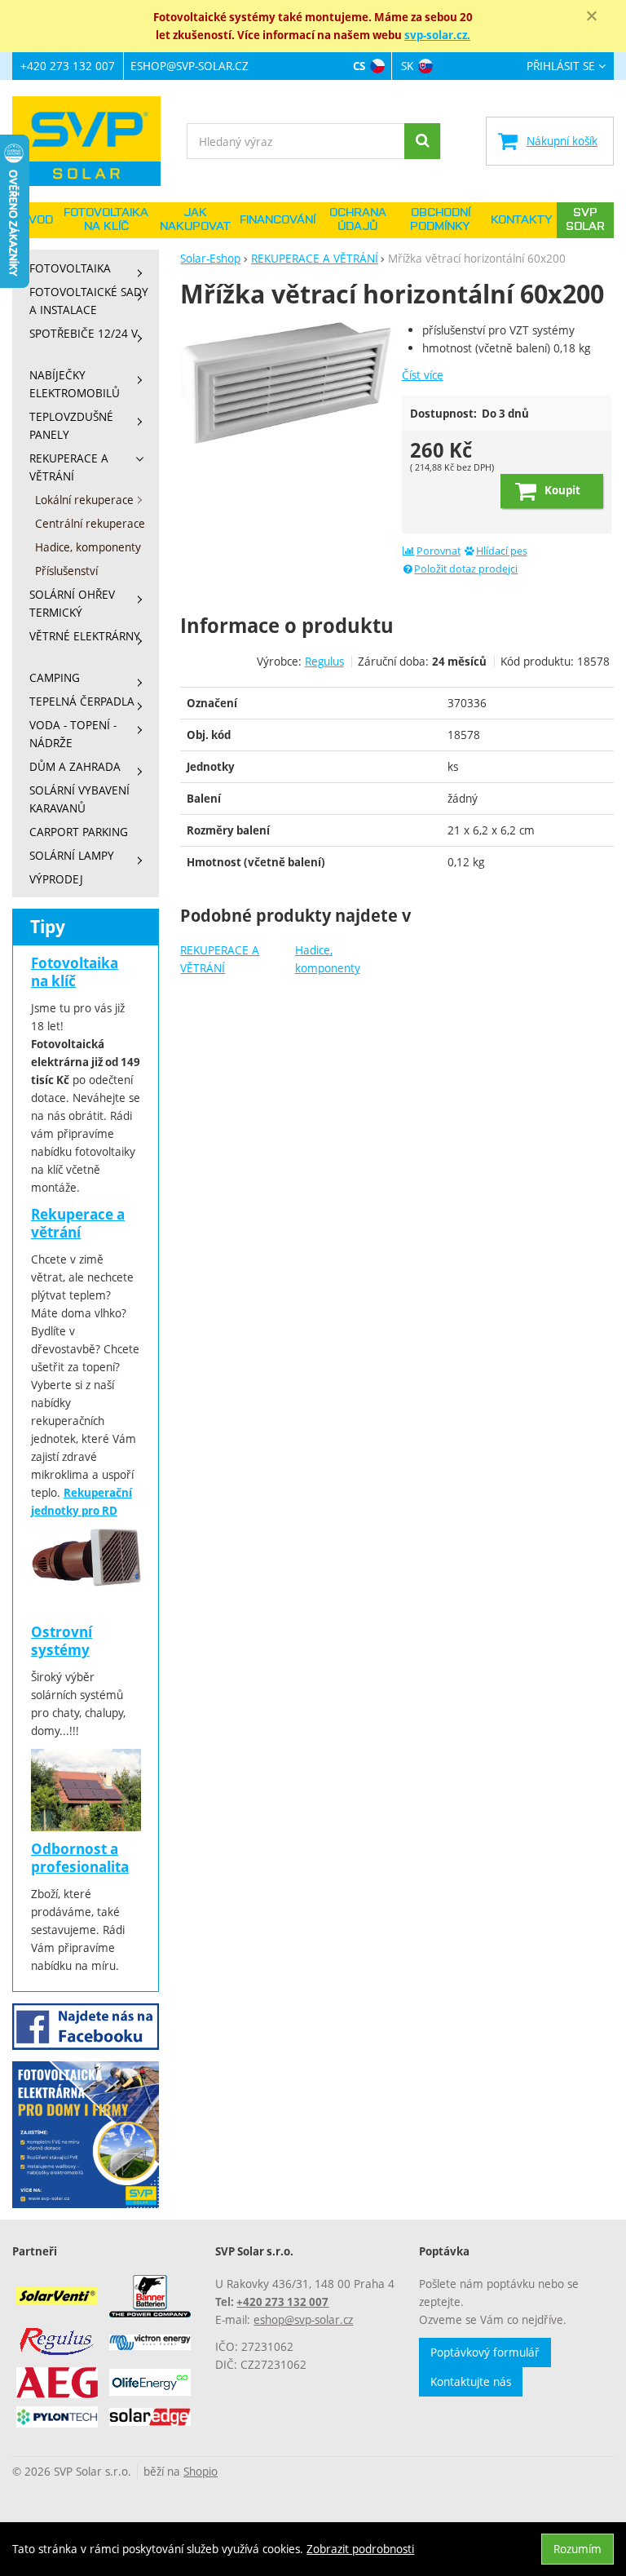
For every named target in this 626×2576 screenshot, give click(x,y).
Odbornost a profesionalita (80, 1858)
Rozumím (578, 2549)
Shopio (201, 2471)
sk (407, 66)
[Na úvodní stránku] (94, 141)
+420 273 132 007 (68, 66)
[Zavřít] (592, 16)
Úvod (37, 220)
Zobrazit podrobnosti (360, 2549)
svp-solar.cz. (437, 35)
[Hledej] (422, 141)
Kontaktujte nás (471, 2381)
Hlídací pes (502, 551)
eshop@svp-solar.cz (190, 66)
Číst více (423, 375)
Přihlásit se (561, 66)
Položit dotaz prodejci (466, 569)
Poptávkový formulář (485, 2352)
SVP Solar (585, 220)
